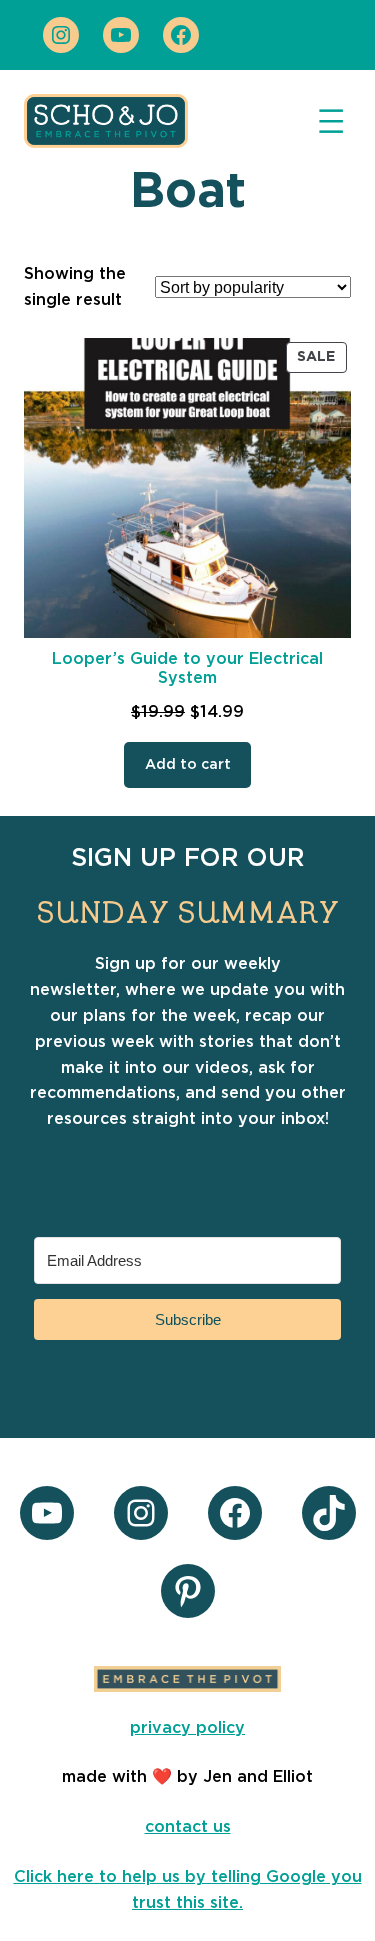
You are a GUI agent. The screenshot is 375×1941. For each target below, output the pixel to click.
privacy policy (187, 1728)
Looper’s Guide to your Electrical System (187, 668)
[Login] (297, 35)
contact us (188, 1827)
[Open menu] (331, 121)
